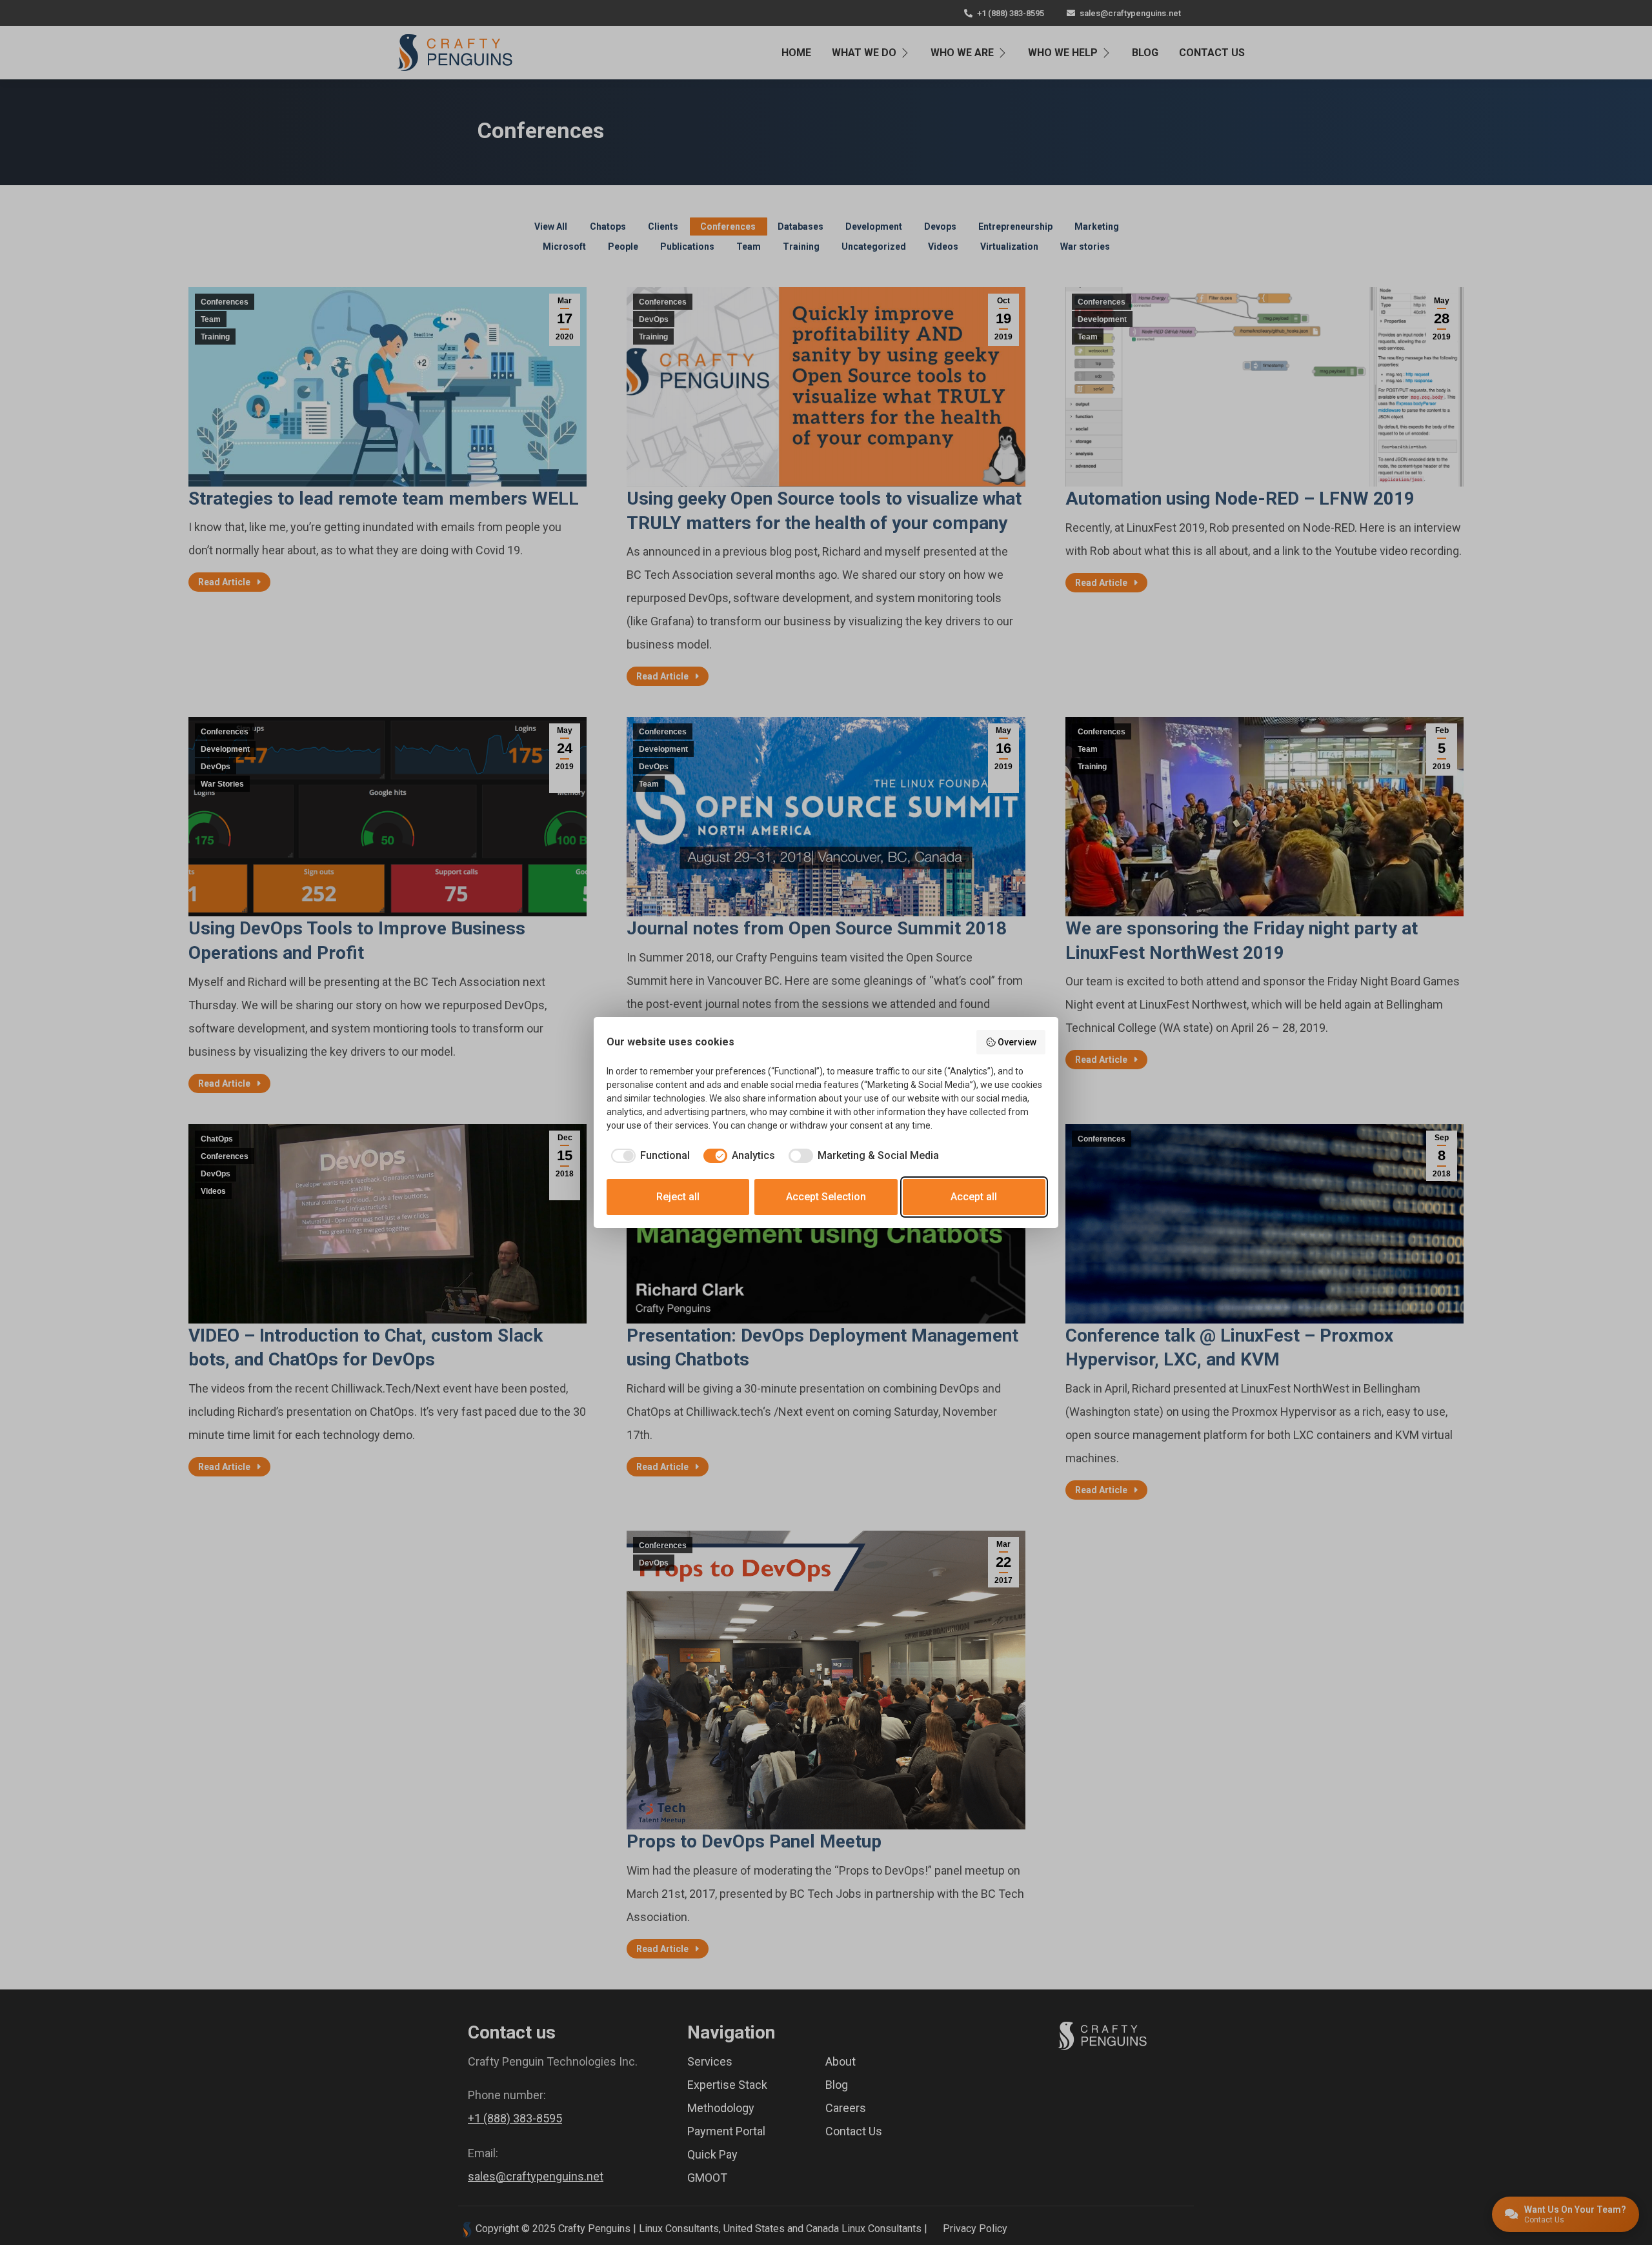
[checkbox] (648, 1156)
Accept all (974, 1197)
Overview (1017, 1042)
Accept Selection (826, 1197)
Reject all (678, 1197)
